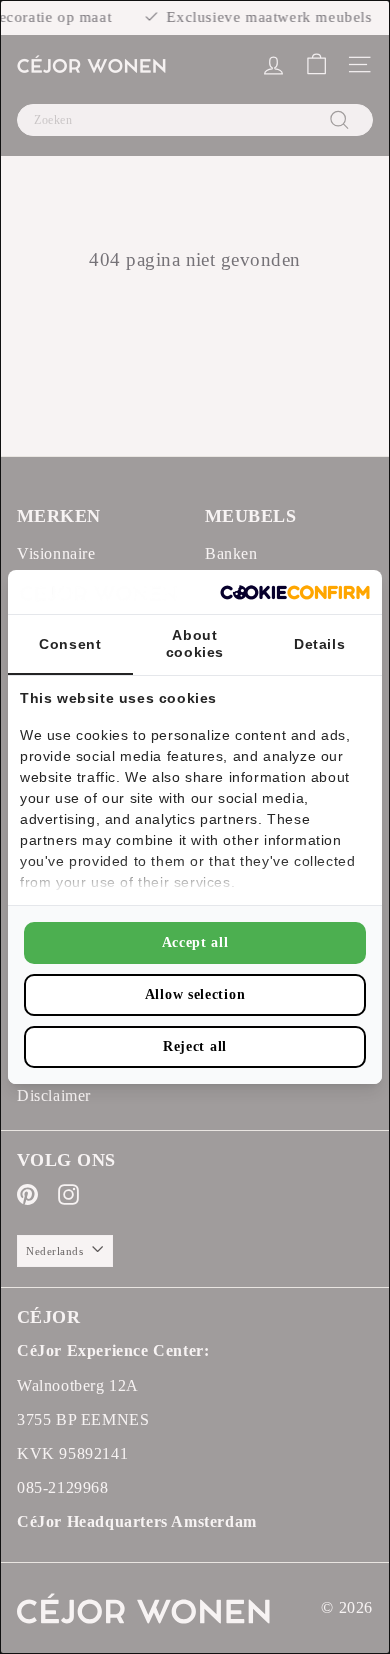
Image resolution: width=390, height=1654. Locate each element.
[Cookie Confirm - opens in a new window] (295, 592)
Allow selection (195, 994)
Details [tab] (319, 644)
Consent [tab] (70, 644)
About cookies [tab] (195, 643)
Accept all (195, 942)
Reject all (195, 1046)
